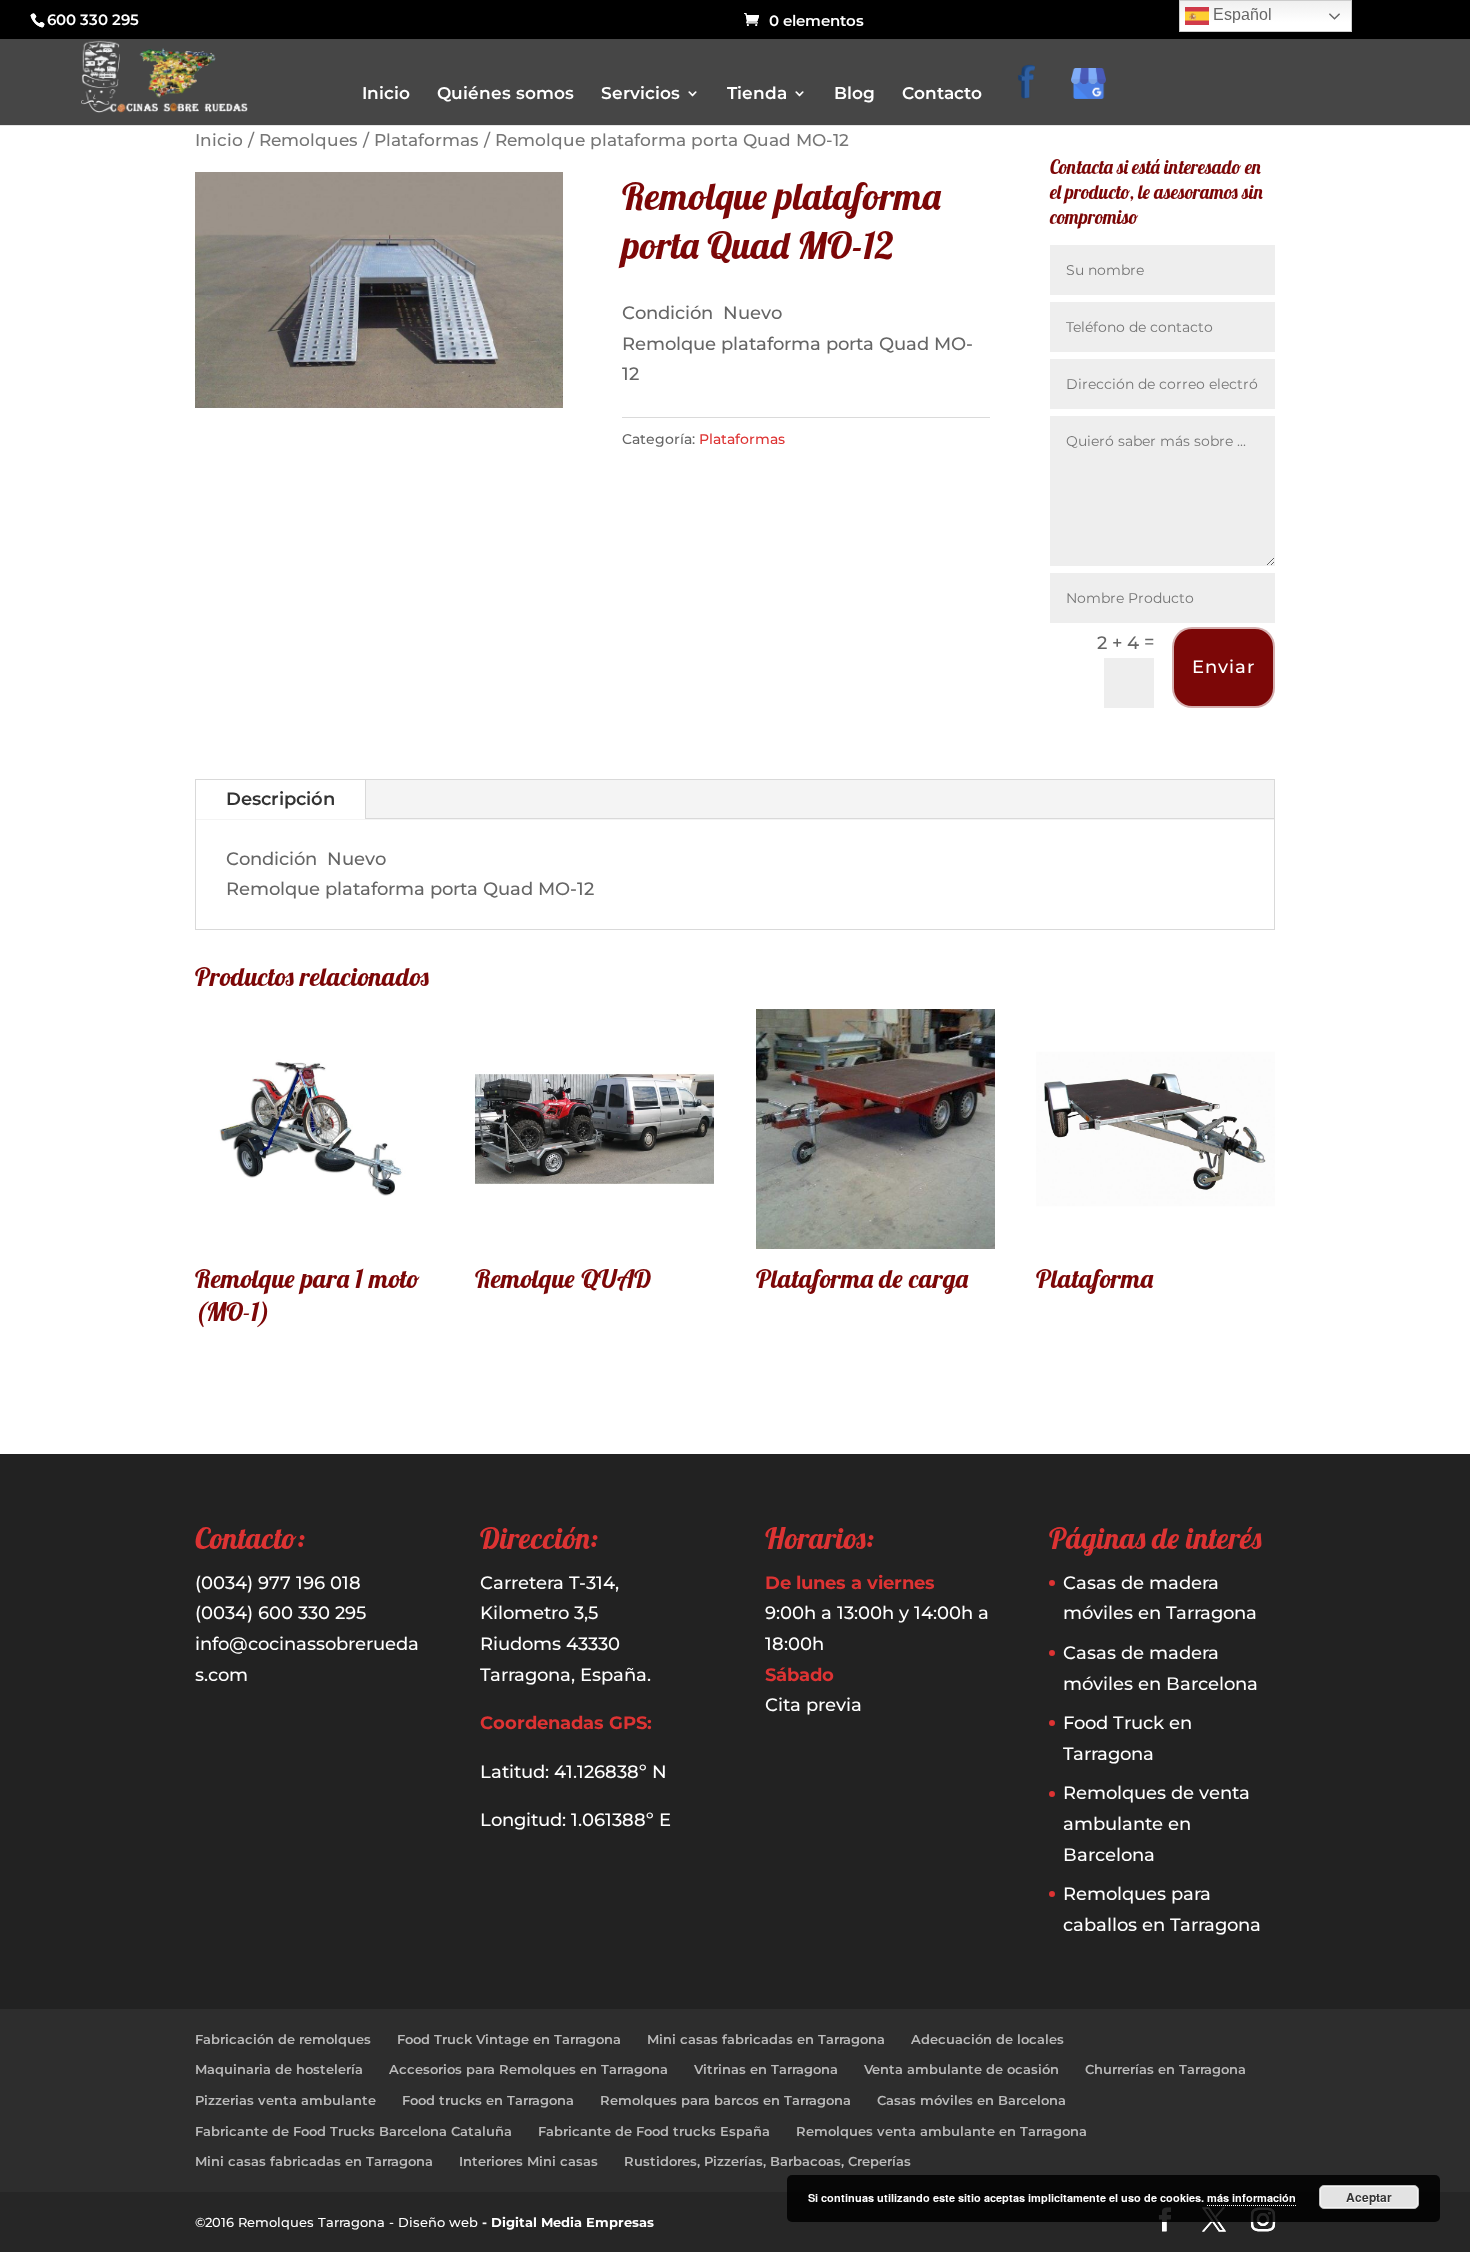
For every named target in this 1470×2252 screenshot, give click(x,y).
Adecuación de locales (987, 2039)
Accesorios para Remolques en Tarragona (528, 2069)
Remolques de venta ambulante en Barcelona (1156, 1823)
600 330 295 (93, 19)
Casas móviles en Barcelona (971, 2100)
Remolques (308, 140)
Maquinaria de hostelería (279, 2069)
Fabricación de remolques (283, 2039)
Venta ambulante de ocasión (961, 2069)
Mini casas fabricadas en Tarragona (766, 2039)
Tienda (757, 94)
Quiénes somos (505, 94)
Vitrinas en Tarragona (766, 2069)
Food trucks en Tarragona (488, 2100)
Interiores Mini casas (528, 2161)
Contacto (942, 94)
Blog (854, 94)
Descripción (280, 799)
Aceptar (1369, 2197)
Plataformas (426, 140)
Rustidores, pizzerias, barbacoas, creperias (880, 350)
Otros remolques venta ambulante (858, 294)
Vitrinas (777, 378)
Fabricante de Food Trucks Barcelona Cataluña (353, 2131)
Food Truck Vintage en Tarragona (509, 2039)
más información (1251, 2197)
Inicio (386, 94)
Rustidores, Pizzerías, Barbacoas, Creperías (767, 2161)
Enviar (1223, 667)
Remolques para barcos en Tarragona (725, 2100)
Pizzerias (780, 322)
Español (1240, 14)
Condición (670, 313)
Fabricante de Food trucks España (654, 2131)
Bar (764, 210)
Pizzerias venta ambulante (285, 2100)
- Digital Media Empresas (568, 2222)
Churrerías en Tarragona (1165, 2069)
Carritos (778, 238)
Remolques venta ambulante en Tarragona (941, 2131)
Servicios (640, 94)
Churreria (782, 266)
